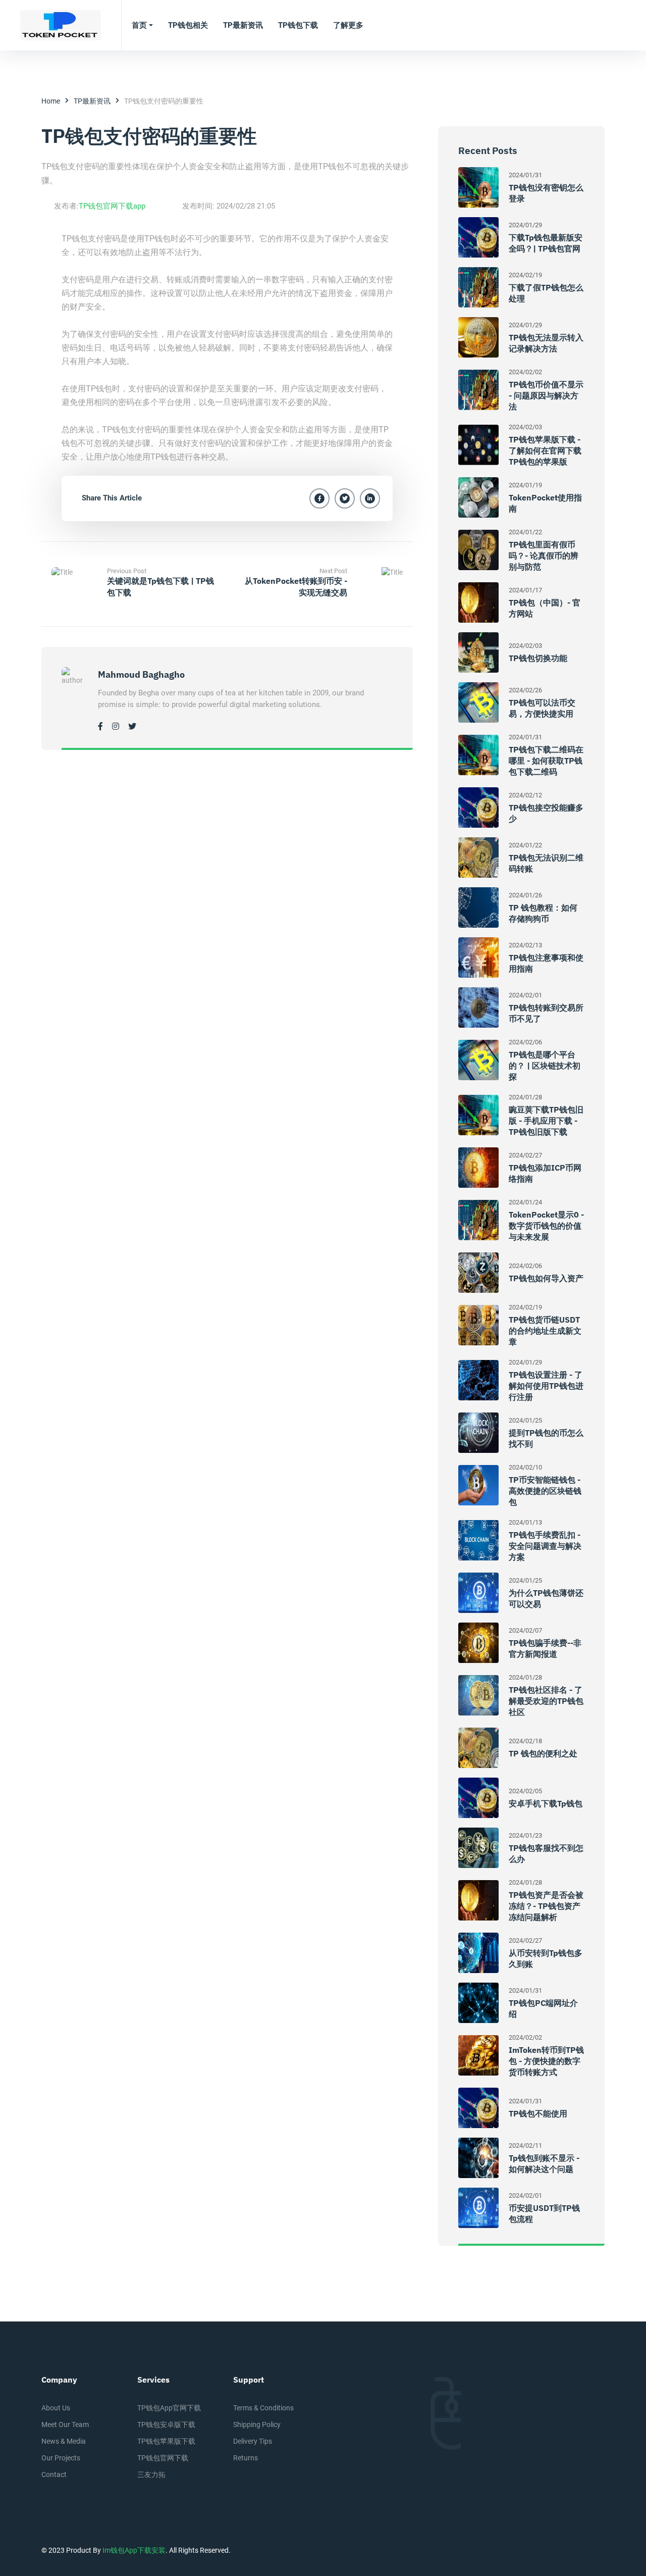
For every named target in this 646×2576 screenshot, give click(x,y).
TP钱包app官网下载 (169, 2408)
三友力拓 (151, 2474)
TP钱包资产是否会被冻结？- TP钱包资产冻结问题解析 (546, 1906)
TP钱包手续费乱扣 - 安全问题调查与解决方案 (545, 1546)
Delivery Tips (253, 2441)
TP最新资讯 (92, 101)
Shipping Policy (257, 2425)
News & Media (64, 2441)
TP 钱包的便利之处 (543, 1753)
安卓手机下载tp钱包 (546, 1803)
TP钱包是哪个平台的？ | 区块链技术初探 (545, 1066)
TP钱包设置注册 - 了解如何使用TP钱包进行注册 (546, 1386)
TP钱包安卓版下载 (166, 2425)
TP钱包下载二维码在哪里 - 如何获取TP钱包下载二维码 (546, 761)
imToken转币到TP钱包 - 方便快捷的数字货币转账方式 (546, 2061)
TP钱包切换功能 (538, 658)
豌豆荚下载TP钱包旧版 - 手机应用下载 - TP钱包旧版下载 (546, 1121)
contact (54, 2474)
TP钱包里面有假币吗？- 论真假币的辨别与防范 (544, 555)
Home (51, 101)
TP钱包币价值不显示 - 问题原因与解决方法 (546, 395)
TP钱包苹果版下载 (166, 2441)
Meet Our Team (65, 2425)
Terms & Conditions (263, 2408)
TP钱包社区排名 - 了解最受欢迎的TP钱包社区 (546, 1701)
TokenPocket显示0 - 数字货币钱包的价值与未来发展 (546, 1226)
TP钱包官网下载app (112, 206)
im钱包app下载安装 (134, 2550)
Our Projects (61, 2458)
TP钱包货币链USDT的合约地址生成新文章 (545, 1331)
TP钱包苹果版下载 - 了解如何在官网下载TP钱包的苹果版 (545, 450)
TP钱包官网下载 (163, 2458)
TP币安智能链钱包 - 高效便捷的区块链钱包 (545, 1491)
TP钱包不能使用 (538, 2113)
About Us (56, 2408)
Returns (246, 2458)
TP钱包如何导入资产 (546, 1278)
